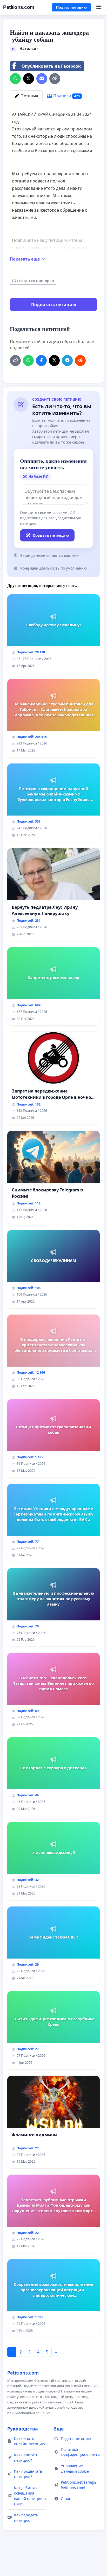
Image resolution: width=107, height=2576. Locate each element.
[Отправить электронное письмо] (42, 79)
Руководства (23, 2429)
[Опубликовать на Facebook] (41, 361)
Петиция (29, 96)
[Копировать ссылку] (55, 79)
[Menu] (99, 7)
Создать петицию (51, 535)
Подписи (66, 96)
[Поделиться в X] (29, 79)
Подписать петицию (54, 305)
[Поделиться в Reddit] (80, 361)
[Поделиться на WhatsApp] (15, 79)
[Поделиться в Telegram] (67, 361)
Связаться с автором (35, 281)
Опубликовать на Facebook (51, 66)
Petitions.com (19, 7)
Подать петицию (71, 7)
